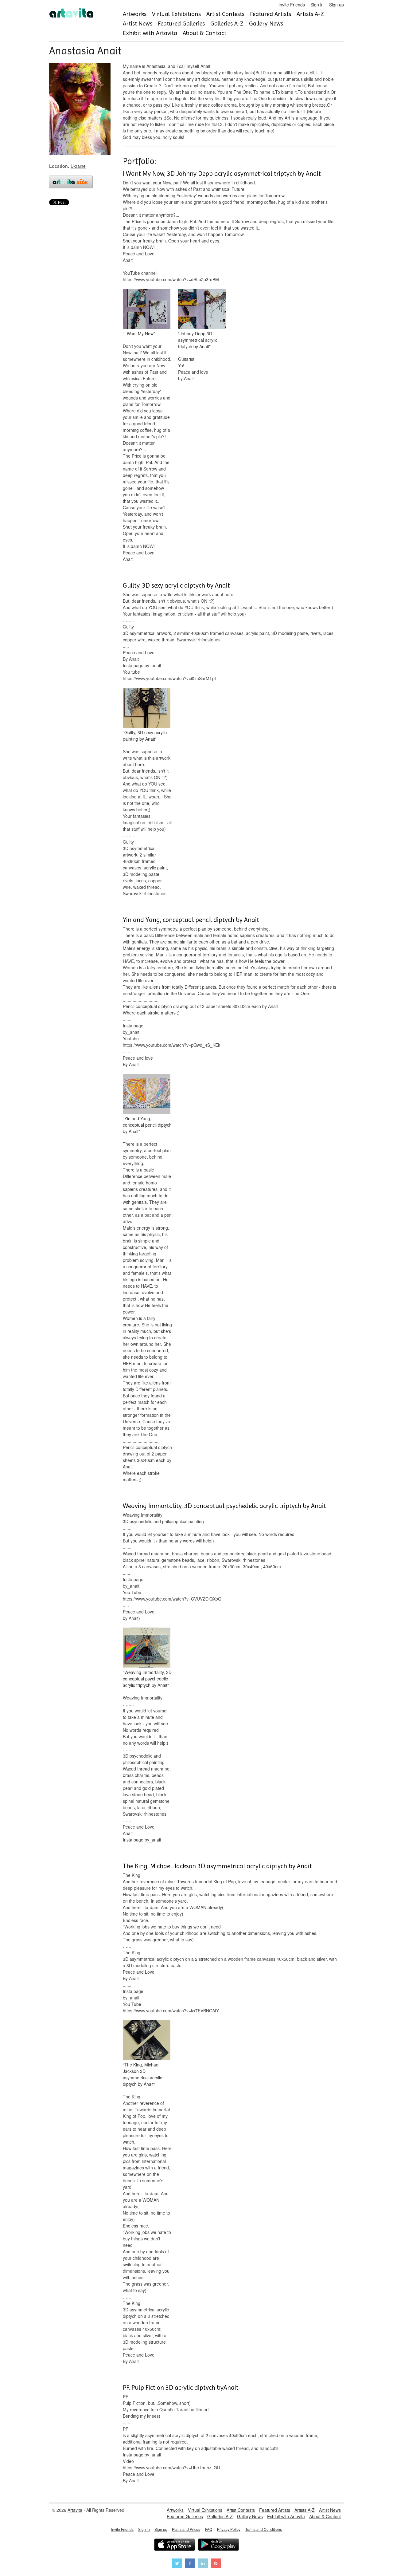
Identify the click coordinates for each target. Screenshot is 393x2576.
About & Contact (204, 33)
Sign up (337, 5)
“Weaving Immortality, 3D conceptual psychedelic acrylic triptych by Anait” (147, 1679)
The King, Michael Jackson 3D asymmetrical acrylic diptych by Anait (217, 1866)
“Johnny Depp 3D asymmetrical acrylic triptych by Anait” (198, 340)
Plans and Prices (186, 2529)
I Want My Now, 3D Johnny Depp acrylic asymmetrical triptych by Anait (222, 174)
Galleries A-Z (227, 24)
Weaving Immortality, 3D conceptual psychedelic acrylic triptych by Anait (224, 1506)
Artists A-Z (310, 14)
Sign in (317, 5)
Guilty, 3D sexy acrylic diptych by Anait (176, 585)
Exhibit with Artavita (150, 33)
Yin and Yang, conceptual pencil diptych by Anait (191, 920)
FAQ (209, 2529)
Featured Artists (270, 14)
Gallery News (266, 24)
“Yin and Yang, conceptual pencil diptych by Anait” (147, 1125)
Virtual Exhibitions (176, 14)
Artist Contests (225, 14)
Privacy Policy (229, 2529)
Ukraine (78, 166)
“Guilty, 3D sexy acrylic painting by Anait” (145, 736)
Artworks (135, 14)
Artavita (75, 2510)
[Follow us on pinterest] (216, 2564)
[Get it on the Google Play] (218, 2545)
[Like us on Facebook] (190, 2564)
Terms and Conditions (264, 2529)
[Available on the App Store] (175, 2545)
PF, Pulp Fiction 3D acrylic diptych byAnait (181, 2388)
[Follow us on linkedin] (203, 2564)
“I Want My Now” (139, 333)
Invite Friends (292, 5)
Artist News (138, 24)
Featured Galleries (181, 24)
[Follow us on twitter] (177, 2564)
